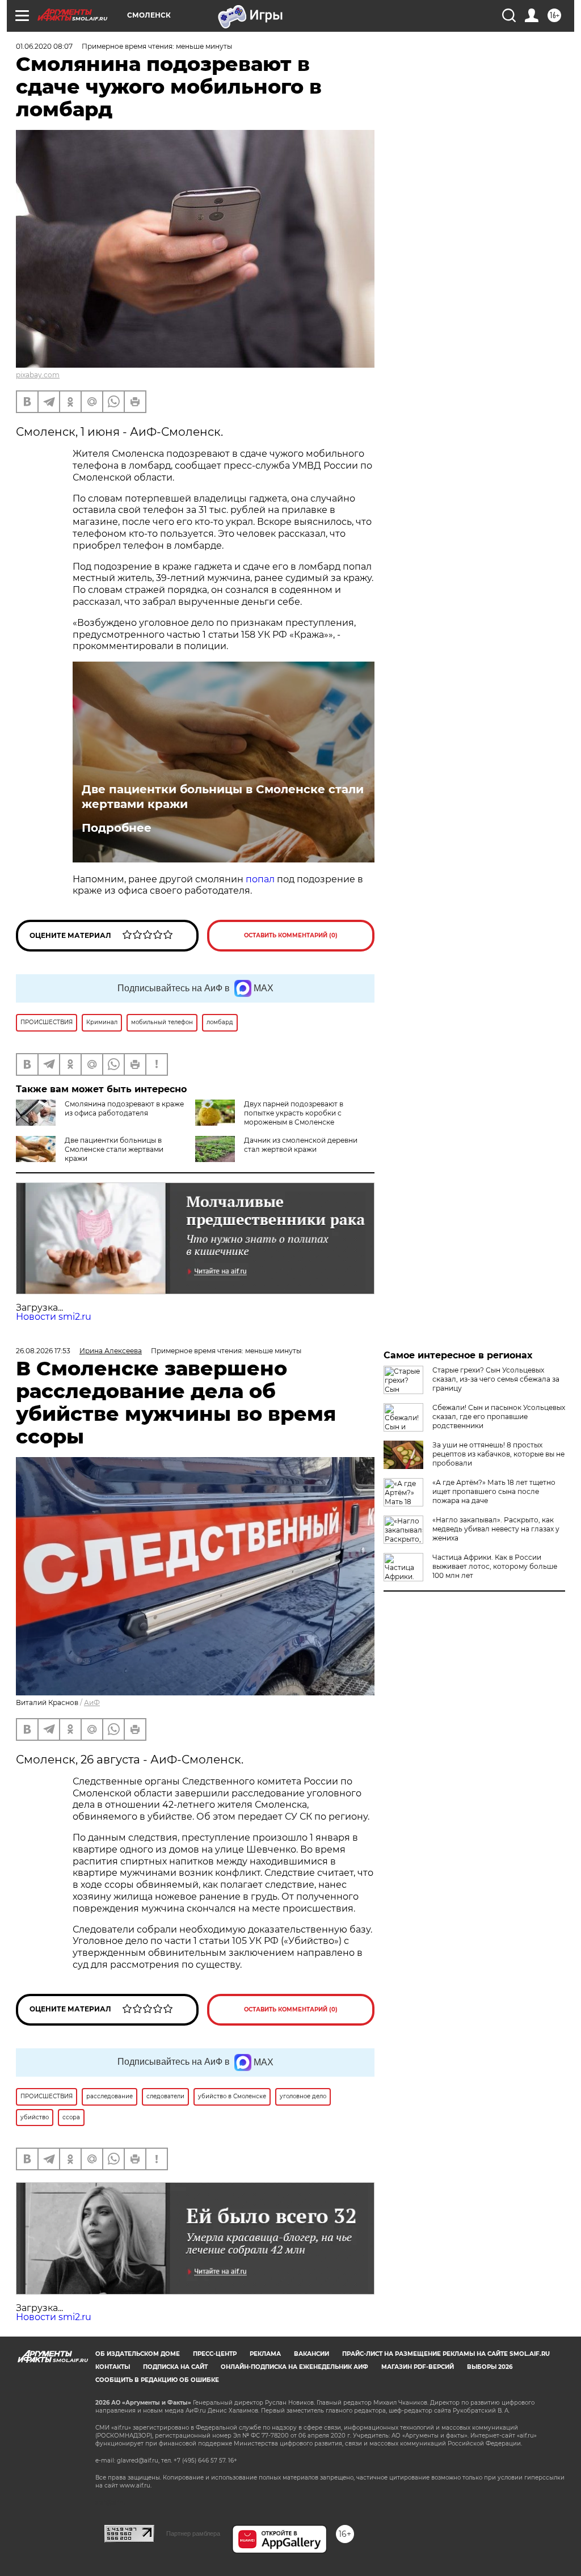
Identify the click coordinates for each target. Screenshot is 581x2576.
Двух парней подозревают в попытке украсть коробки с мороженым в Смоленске (294, 1113)
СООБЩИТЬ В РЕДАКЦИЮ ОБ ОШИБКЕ (157, 2380)
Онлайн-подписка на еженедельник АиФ (294, 2367)
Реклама (265, 2354)
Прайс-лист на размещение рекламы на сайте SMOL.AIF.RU (446, 2354)
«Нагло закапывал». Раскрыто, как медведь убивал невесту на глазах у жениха (496, 1529)
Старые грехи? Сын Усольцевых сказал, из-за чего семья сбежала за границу (496, 1379)
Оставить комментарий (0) (291, 935)
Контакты (113, 2367)
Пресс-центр (215, 2354)
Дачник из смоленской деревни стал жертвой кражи (301, 1145)
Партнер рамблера (193, 2533)
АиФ (92, 1702)
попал (260, 879)
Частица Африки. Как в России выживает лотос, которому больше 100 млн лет (495, 1566)
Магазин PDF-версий (418, 2367)
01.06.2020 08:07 (44, 46)
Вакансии (311, 2354)
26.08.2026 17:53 (43, 1351)
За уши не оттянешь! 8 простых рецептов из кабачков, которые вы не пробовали (498, 1454)
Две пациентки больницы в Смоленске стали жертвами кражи (223, 797)
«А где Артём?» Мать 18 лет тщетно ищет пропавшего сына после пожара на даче (494, 1491)
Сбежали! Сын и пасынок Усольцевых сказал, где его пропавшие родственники (499, 1417)
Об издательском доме (138, 2354)
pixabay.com (38, 375)
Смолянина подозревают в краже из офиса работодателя (124, 1108)
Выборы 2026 (490, 2367)
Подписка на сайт (175, 2367)
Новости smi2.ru (54, 1317)
